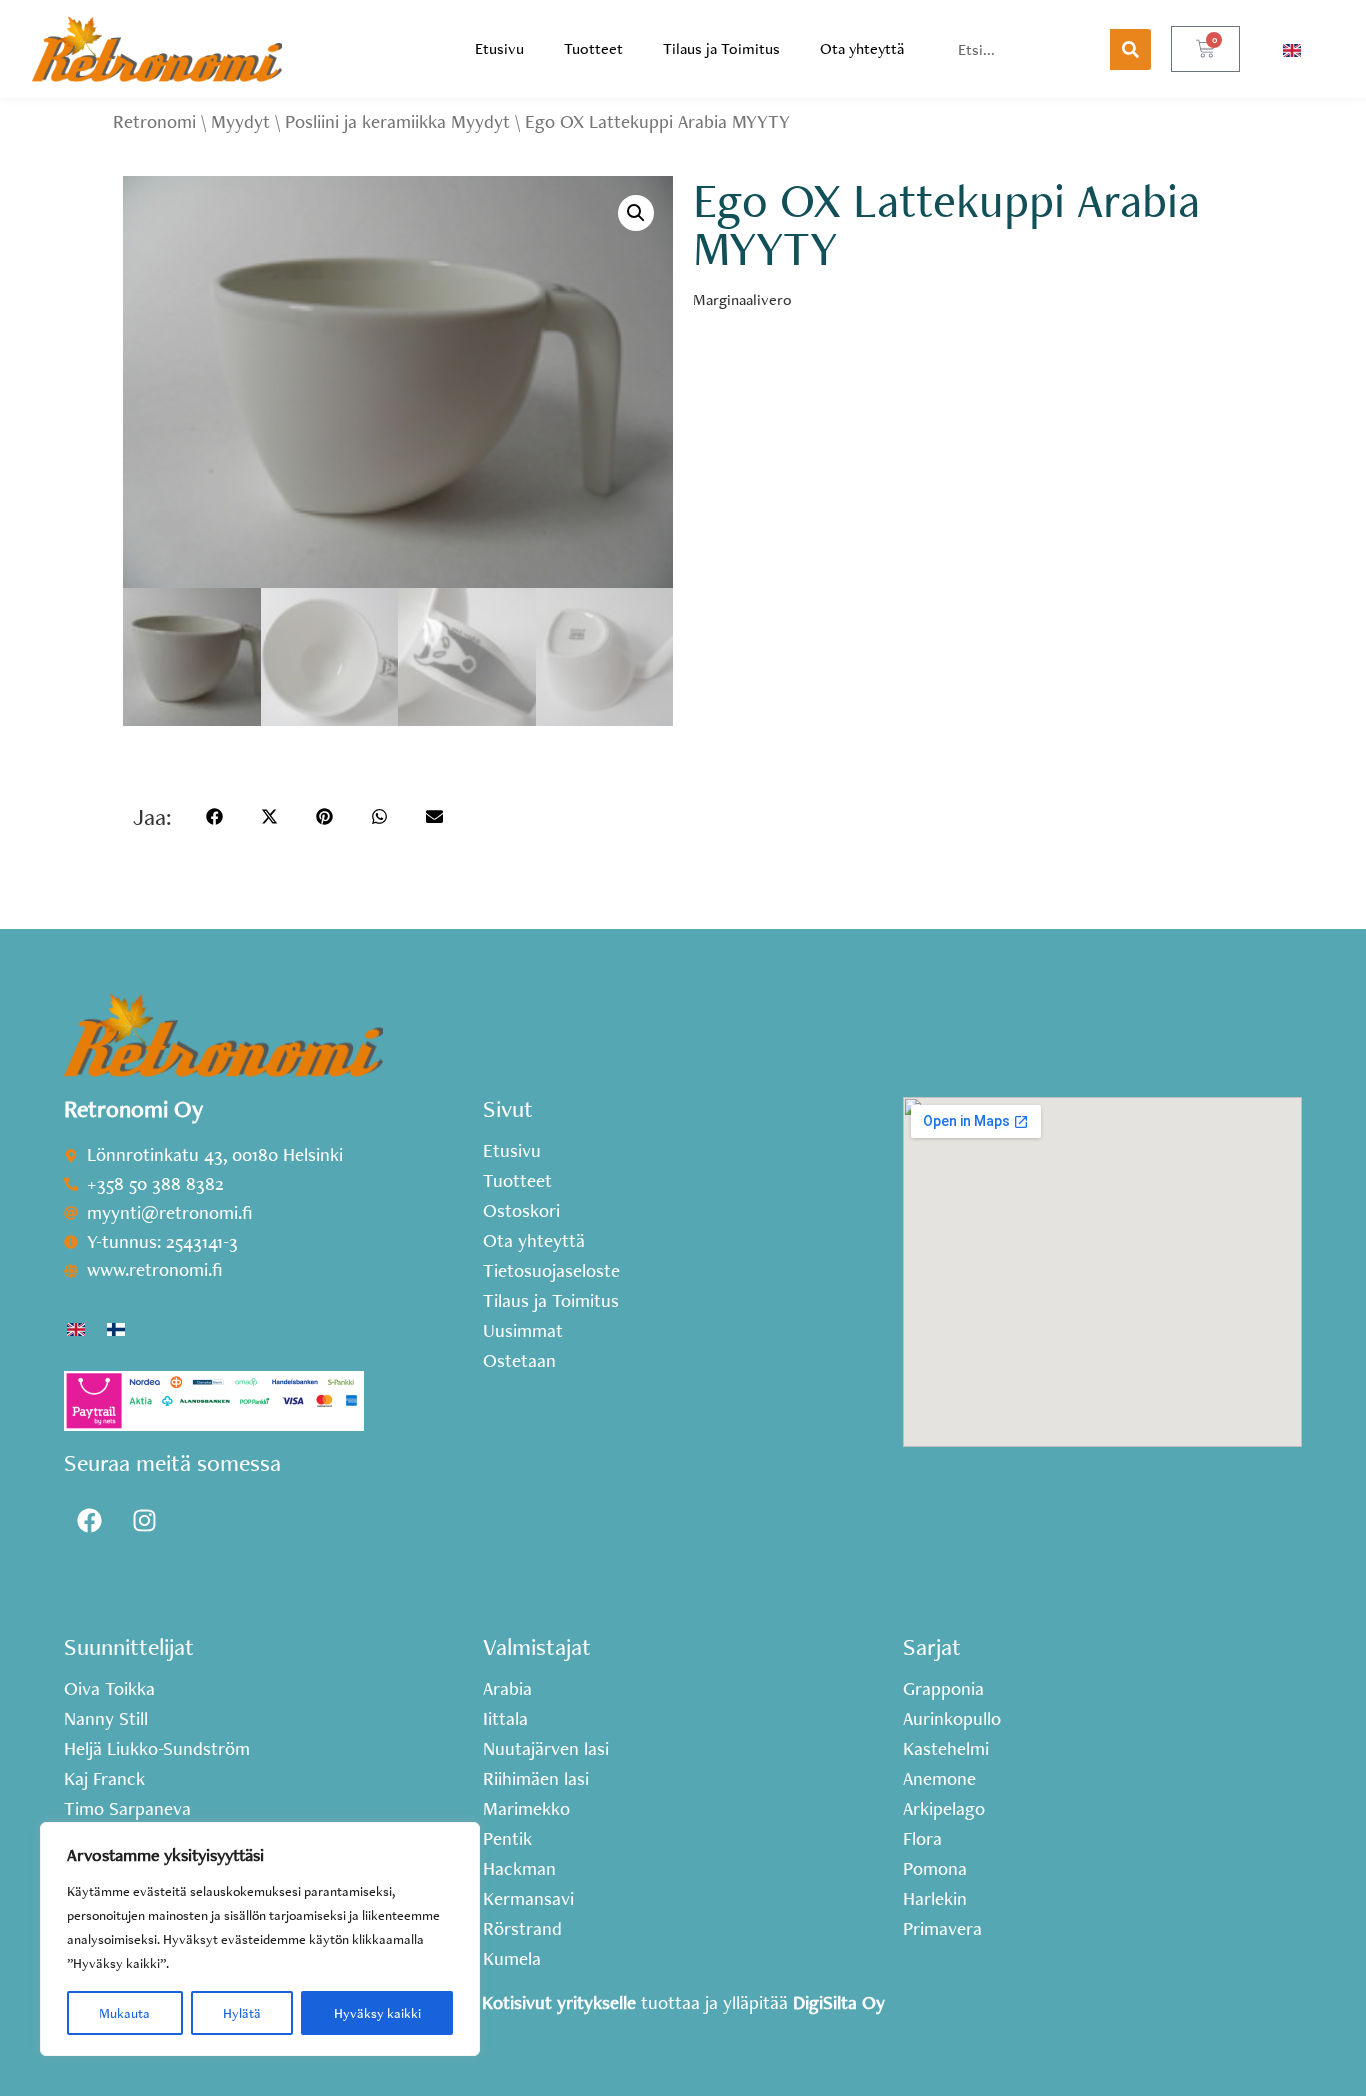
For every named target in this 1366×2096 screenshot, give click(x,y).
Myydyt (240, 121)
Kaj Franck (104, 1779)
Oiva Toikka (109, 1689)
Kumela (512, 1959)
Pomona (935, 1869)
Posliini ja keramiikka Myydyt (397, 121)
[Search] (1130, 49)
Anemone (939, 1779)
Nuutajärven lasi (546, 1749)
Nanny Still (106, 1719)
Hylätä (242, 2013)
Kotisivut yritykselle (559, 2002)
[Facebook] (89, 1520)
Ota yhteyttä (862, 48)
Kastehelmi (946, 1749)
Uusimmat (523, 1331)
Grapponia (943, 1689)
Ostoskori (521, 1211)
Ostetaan (519, 1361)
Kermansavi (528, 1899)
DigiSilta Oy (839, 2002)
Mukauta (124, 2013)
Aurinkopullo (952, 1719)
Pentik (507, 1839)
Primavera (942, 1929)
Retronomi (154, 121)
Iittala (505, 1719)
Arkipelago (944, 1809)
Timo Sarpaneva (127, 1809)
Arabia (507, 1689)
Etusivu (499, 48)
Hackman (519, 1869)
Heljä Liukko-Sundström (157, 1749)
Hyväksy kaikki (377, 2013)
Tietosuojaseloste (551, 1271)
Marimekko (526, 1809)
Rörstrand (522, 1929)
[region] (260, 1939)
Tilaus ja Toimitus (721, 48)
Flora (922, 1839)
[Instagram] (144, 1520)
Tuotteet (593, 48)
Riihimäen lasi (536, 1779)
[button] (636, 213)
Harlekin (935, 1899)
